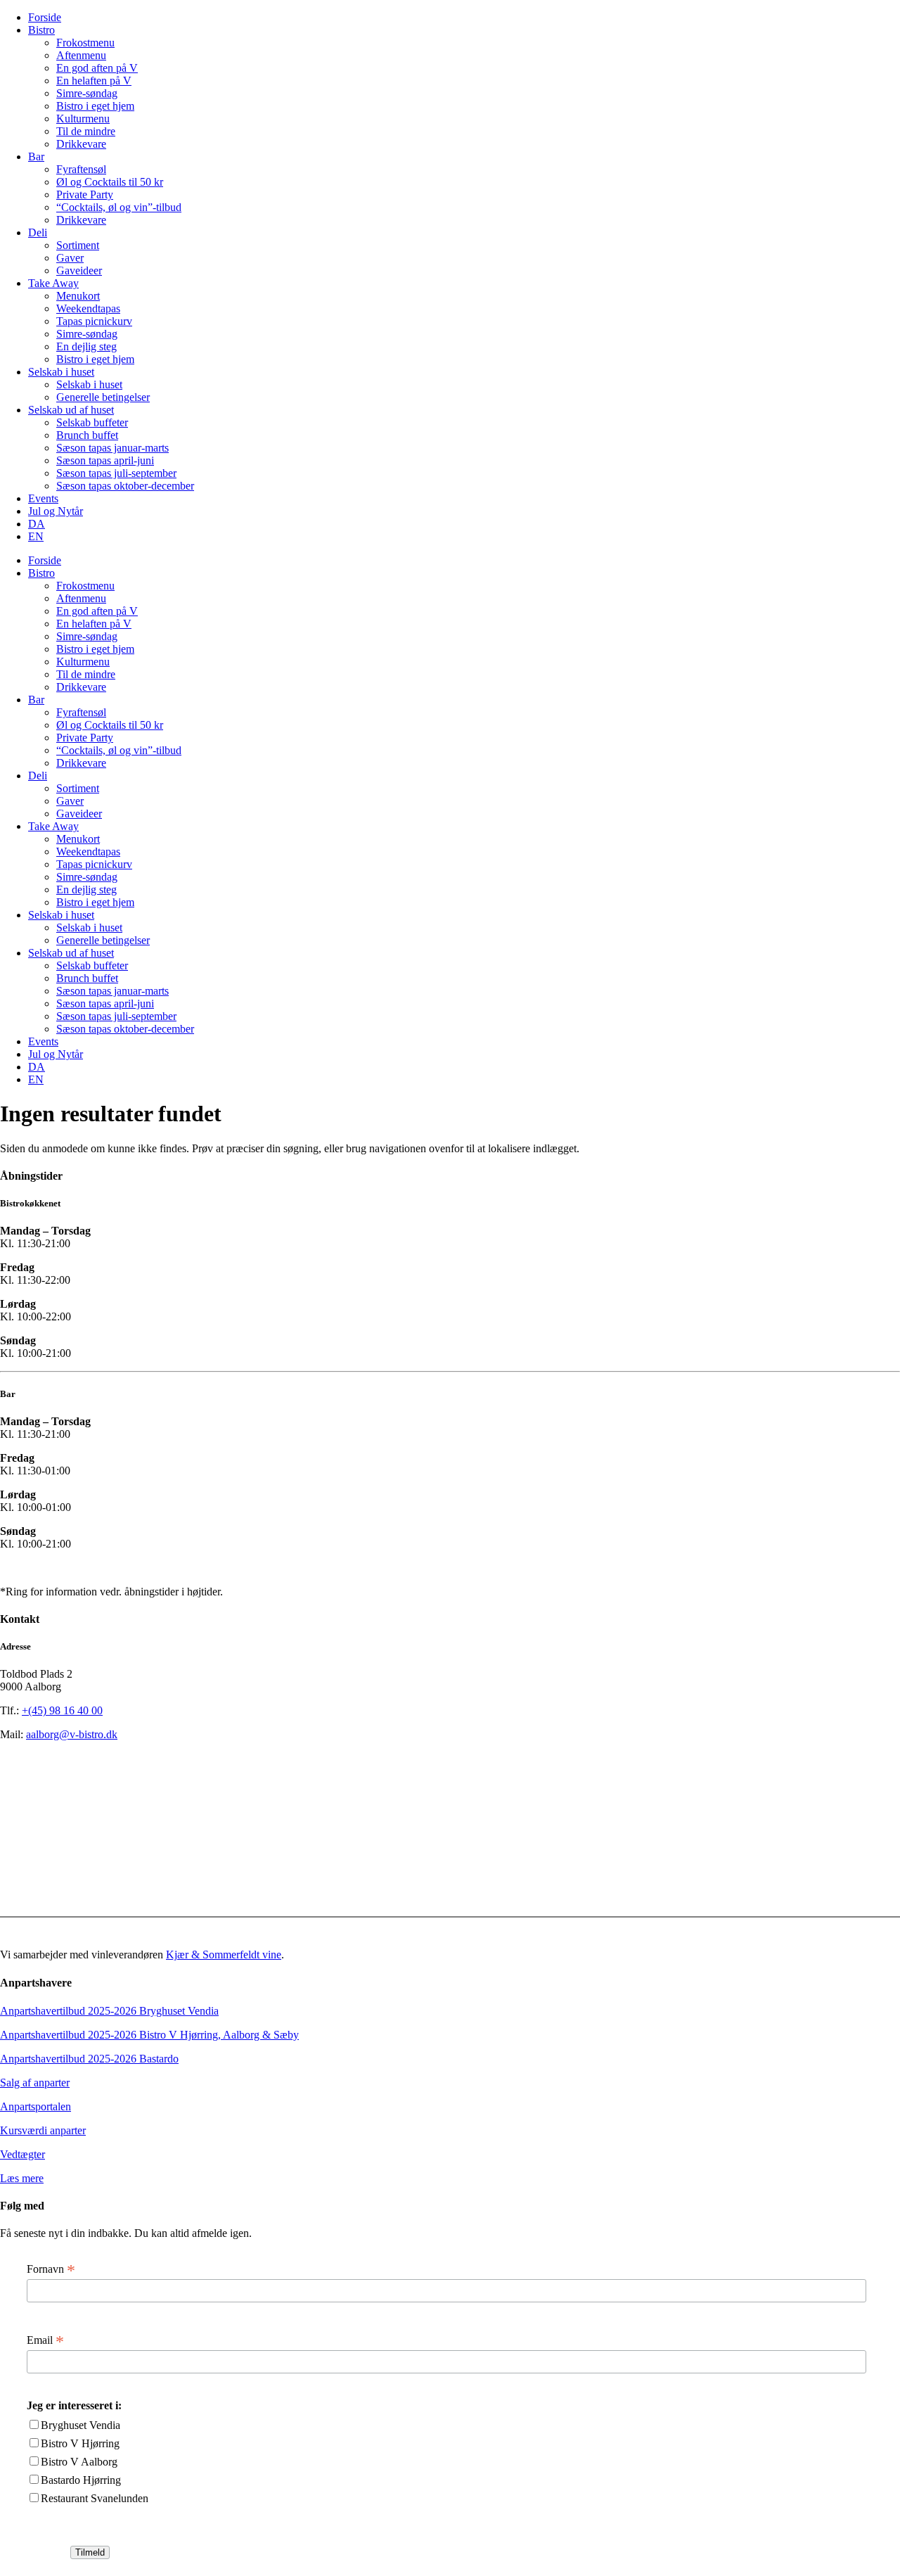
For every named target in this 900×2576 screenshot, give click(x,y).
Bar (36, 157)
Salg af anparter (35, 2083)
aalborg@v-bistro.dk (72, 1734)
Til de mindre (86, 131)
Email (45, 2340)
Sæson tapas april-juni (105, 460)
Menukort (78, 296)
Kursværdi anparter (43, 2130)
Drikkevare (81, 144)
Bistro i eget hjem (95, 106)
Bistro (41, 30)
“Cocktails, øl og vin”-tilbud (119, 207)
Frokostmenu (85, 43)
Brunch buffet (87, 435)
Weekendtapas (88, 308)
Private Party (85, 195)
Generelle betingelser (103, 397)
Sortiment (78, 245)
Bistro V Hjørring (80, 2443)
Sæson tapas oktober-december (125, 486)
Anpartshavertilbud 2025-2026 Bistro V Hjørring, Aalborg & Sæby (149, 2035)
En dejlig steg (86, 346)
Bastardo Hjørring (81, 2480)
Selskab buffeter (92, 422)
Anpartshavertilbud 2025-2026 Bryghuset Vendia (109, 2011)
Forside (45, 17)
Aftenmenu (81, 55)
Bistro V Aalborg (79, 2462)
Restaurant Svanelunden (95, 2498)
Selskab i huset (61, 372)
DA (37, 524)
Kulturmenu (83, 119)
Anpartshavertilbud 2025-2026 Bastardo (89, 2059)
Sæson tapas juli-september (116, 473)
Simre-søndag (87, 93)
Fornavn (51, 2269)
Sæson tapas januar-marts (112, 448)
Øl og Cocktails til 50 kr (110, 182)
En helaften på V (94, 81)
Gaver (70, 258)
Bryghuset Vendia (81, 2425)
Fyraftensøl (81, 169)
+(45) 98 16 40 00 (62, 1710)
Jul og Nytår (56, 511)
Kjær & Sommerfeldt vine (224, 1955)
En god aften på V (97, 68)
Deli (38, 232)
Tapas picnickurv (94, 321)
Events (43, 498)
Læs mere (22, 2178)
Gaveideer (79, 270)
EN (36, 536)
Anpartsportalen (36, 2106)
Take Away (53, 283)
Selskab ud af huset (71, 410)
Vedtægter (22, 2154)
